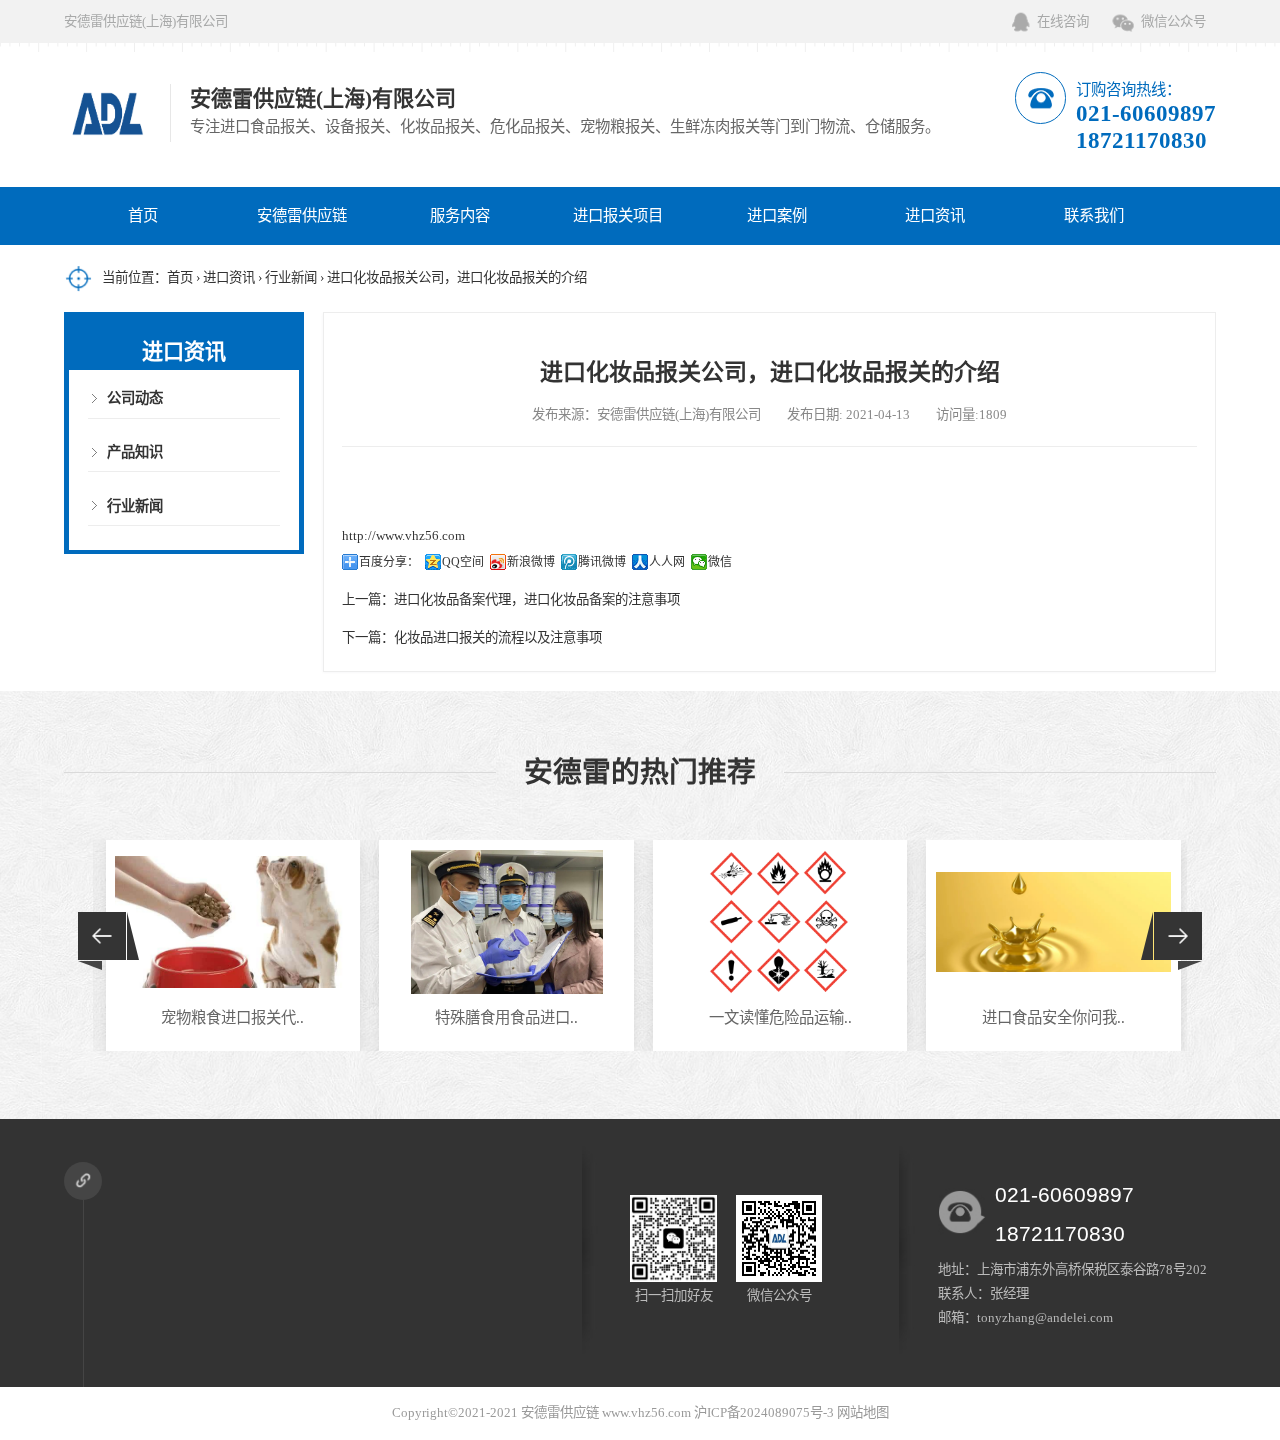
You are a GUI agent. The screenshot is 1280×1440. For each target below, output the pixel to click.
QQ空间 (463, 562)
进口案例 (777, 215)
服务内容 (460, 215)
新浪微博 (531, 562)
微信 (720, 562)
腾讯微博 (602, 562)
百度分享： (389, 562)
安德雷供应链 (302, 215)
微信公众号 (1173, 21)
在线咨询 (1063, 21)
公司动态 (135, 398)
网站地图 (863, 1412)
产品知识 (135, 452)
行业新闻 (291, 277)
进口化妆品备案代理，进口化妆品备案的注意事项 (537, 599)
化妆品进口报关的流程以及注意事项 (498, 637)
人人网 (667, 562)
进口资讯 (935, 215)
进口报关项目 (618, 215)
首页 (143, 215)
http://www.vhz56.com (403, 535)
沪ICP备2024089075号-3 (764, 1412)
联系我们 (1094, 215)
